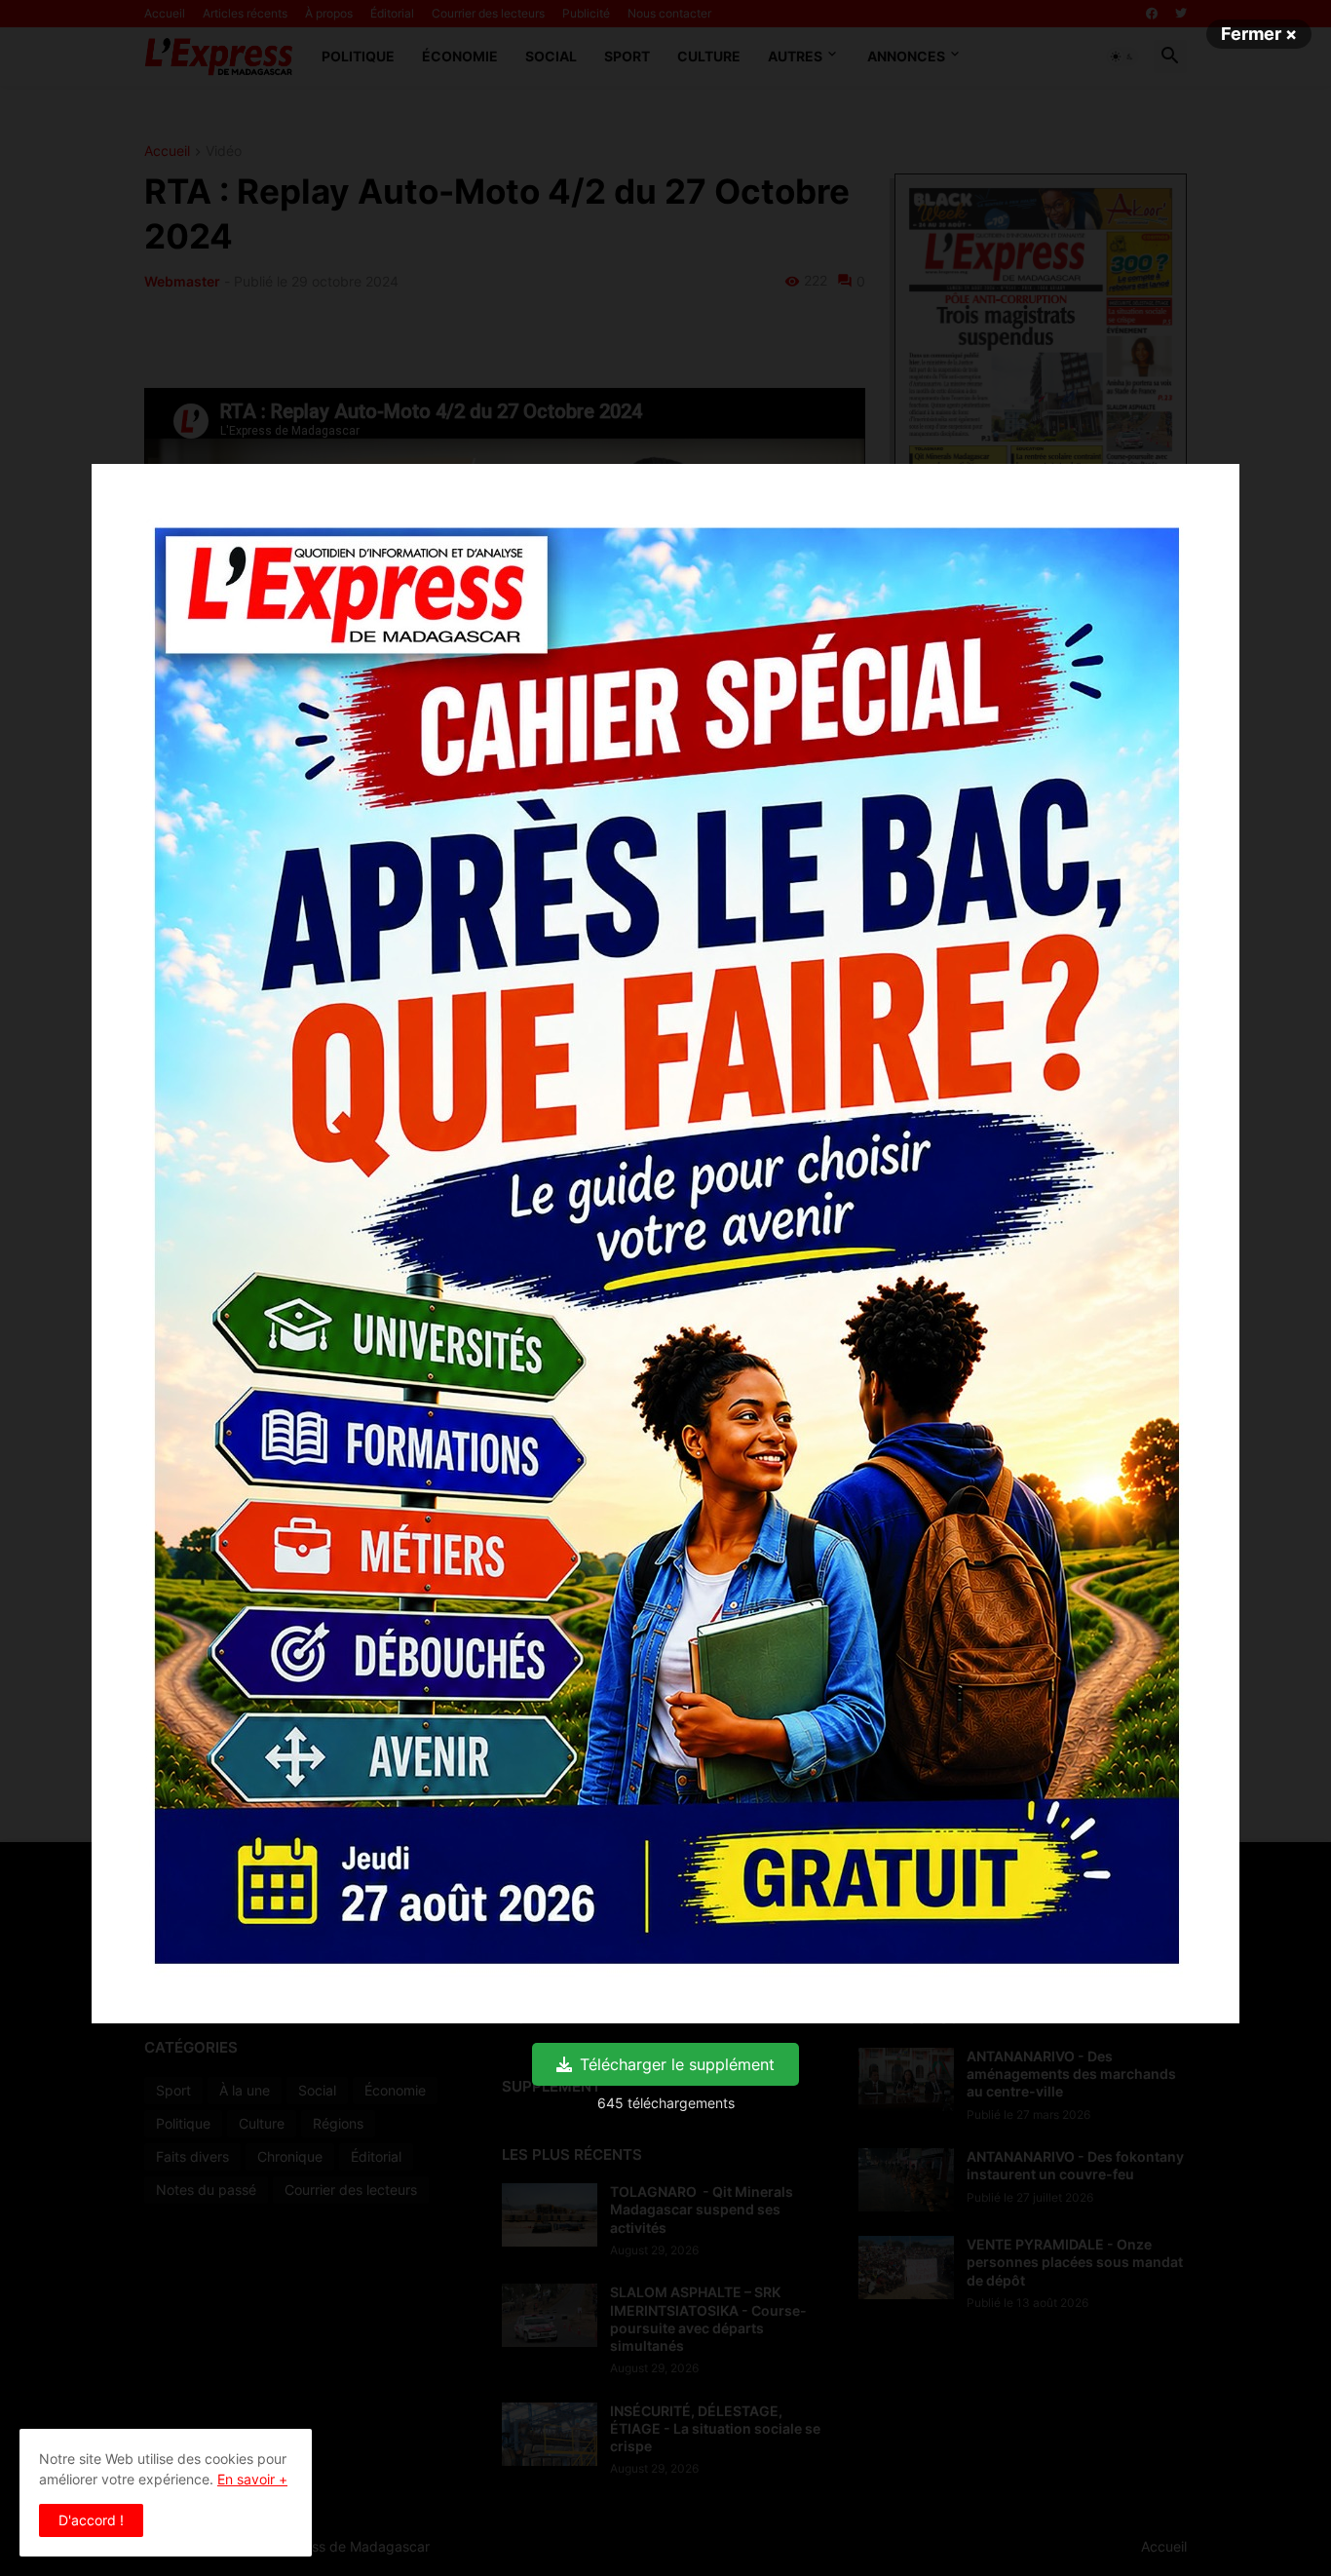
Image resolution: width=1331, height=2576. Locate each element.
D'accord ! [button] (91, 2520)
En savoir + (252, 2479)
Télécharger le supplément (677, 2064)
